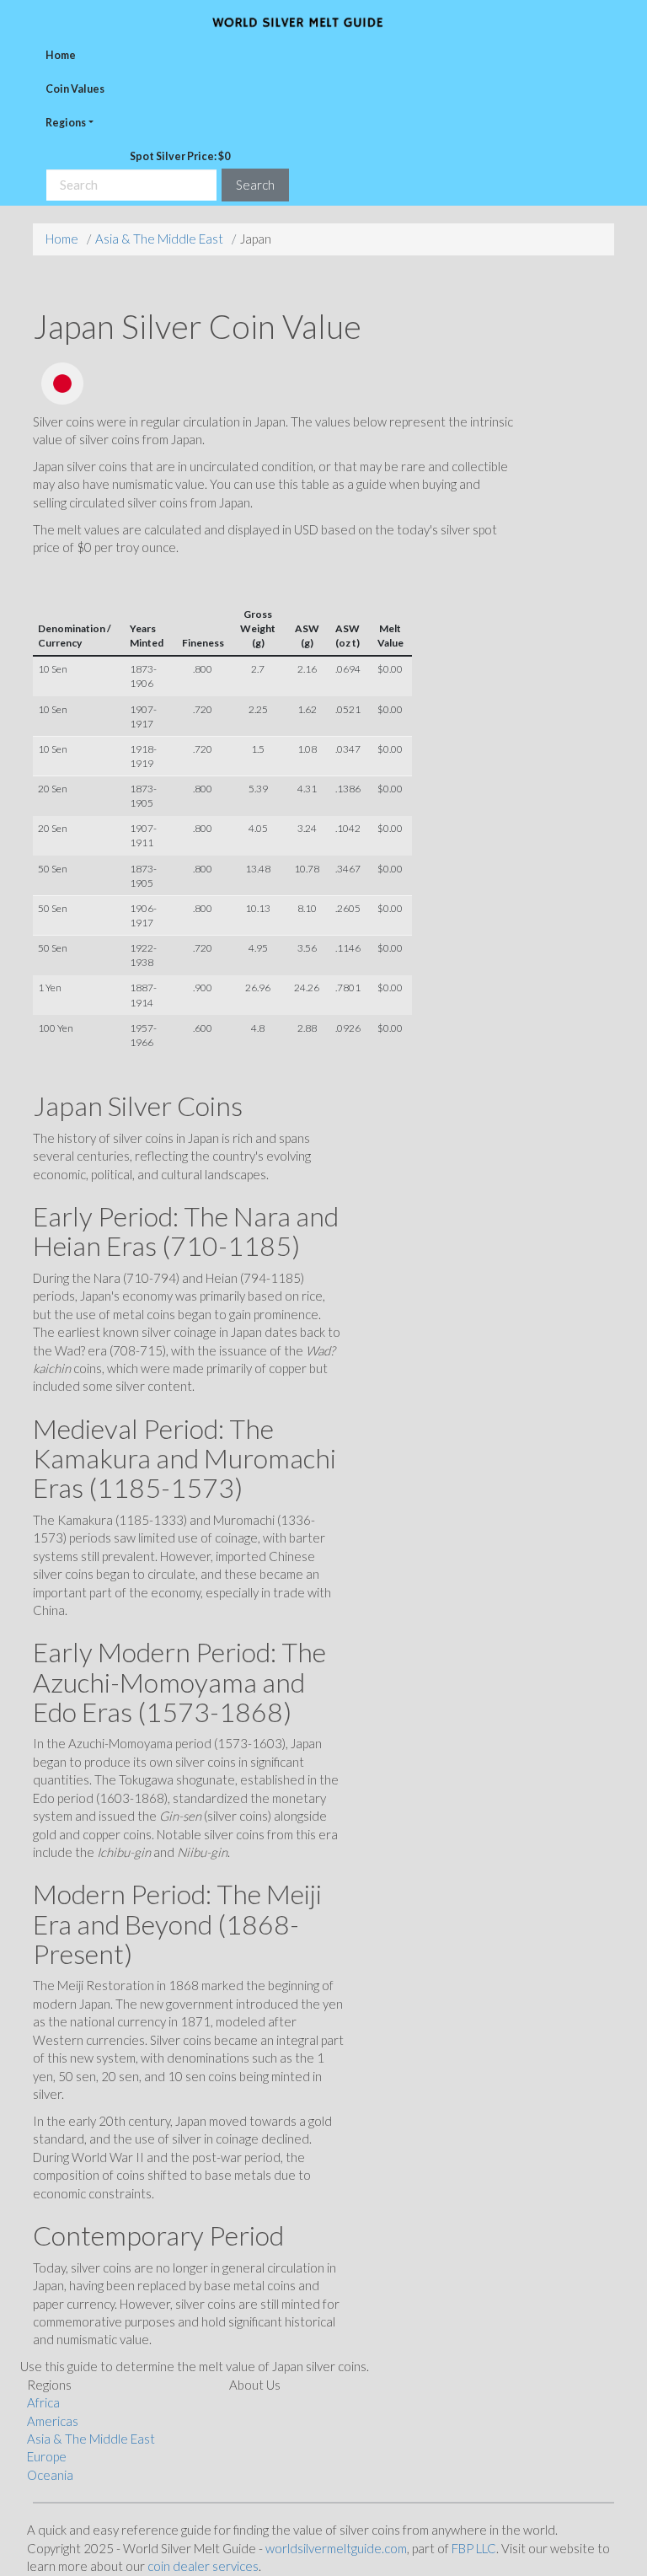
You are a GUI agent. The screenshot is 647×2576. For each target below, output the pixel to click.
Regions (66, 123)
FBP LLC (474, 2548)
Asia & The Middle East (159, 239)
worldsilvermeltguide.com (336, 2548)
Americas (53, 2421)
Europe (47, 2456)
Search (255, 185)
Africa (43, 2402)
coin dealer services (203, 2566)
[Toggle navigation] (599, 21)
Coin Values (75, 89)
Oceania (50, 2475)
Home (61, 55)
